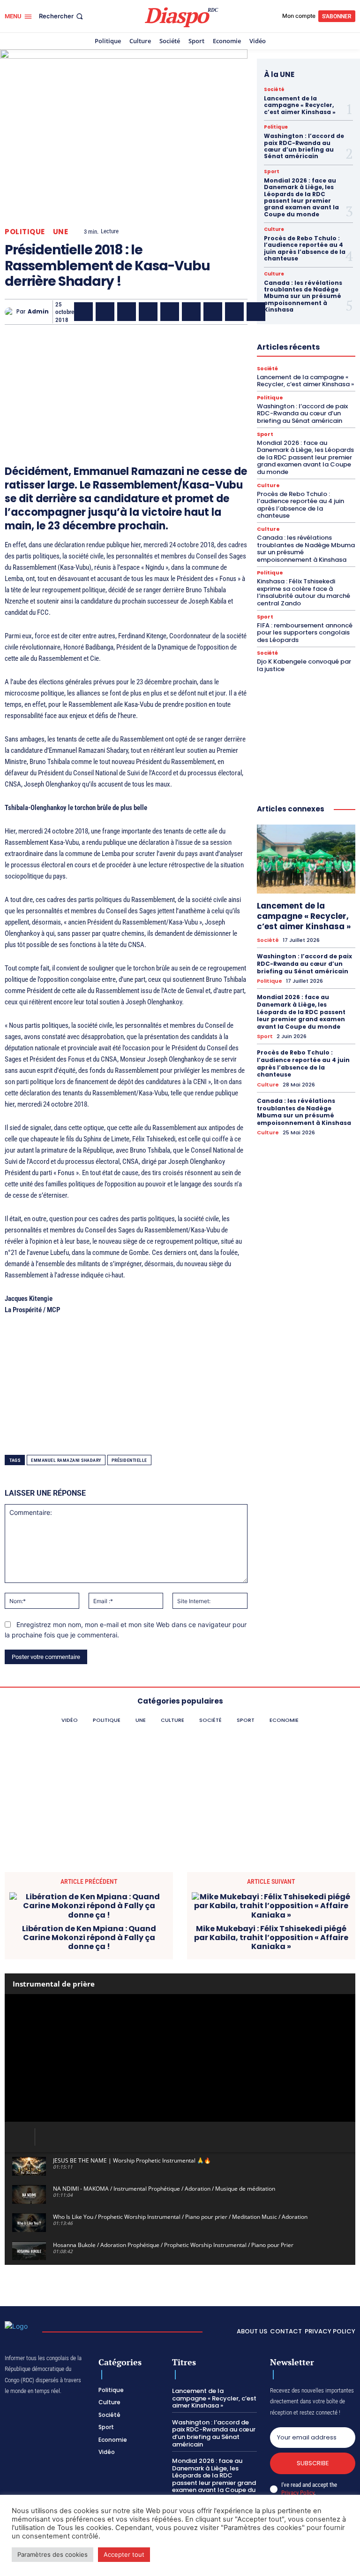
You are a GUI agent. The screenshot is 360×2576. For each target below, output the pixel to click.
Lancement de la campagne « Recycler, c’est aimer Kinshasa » (300, 105)
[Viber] (148, 312)
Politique (25, 232)
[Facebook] (83, 312)
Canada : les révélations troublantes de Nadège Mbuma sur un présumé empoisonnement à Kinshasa (303, 296)
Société (274, 90)
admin (38, 312)
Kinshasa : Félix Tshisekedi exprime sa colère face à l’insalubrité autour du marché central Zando (304, 592)
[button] (62, 16)
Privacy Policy (298, 2493)
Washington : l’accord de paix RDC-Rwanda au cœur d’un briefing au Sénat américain (304, 146)
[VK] (256, 312)
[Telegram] (213, 312)
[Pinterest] (170, 312)
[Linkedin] (191, 312)
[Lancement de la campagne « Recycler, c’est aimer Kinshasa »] (306, 859)
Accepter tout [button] (124, 2554)
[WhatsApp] (127, 312)
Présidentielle (129, 1460)
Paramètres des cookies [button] (52, 2554)
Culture (274, 229)
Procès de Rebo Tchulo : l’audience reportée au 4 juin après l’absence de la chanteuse (305, 248)
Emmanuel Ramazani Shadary (66, 1460)
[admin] (11, 312)
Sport (272, 172)
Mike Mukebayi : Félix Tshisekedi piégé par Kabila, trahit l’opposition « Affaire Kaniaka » (271, 1938)
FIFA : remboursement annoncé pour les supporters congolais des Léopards (305, 633)
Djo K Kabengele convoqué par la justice (304, 665)
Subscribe (313, 2463)
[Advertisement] (126, 381)
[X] (105, 312)
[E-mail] (234, 312)
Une (61, 232)
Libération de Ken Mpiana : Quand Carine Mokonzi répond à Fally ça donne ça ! (89, 1938)
